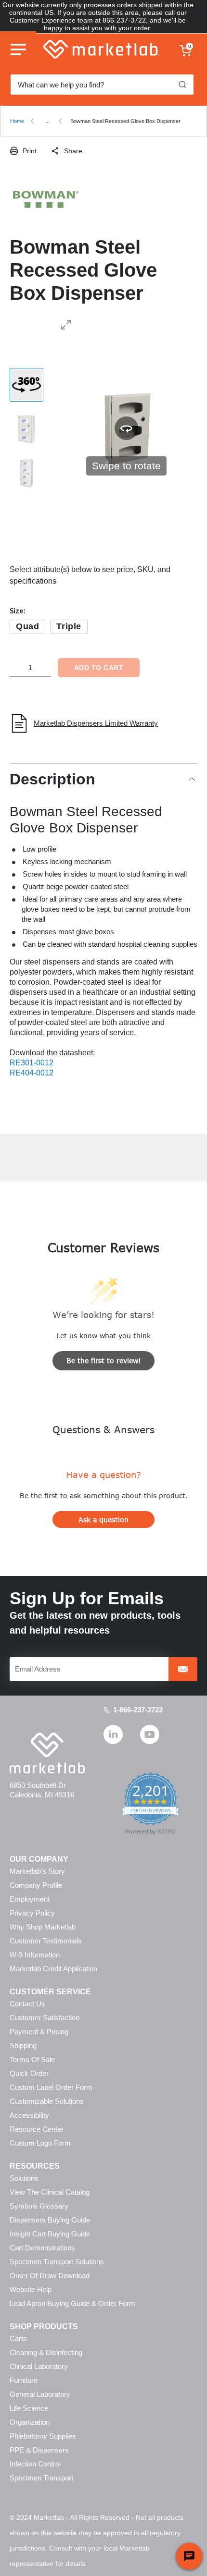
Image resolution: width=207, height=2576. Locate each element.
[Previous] (68, 428)
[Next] (184, 428)
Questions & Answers (103, 1429)
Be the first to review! (104, 1361)
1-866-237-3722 (138, 1710)
